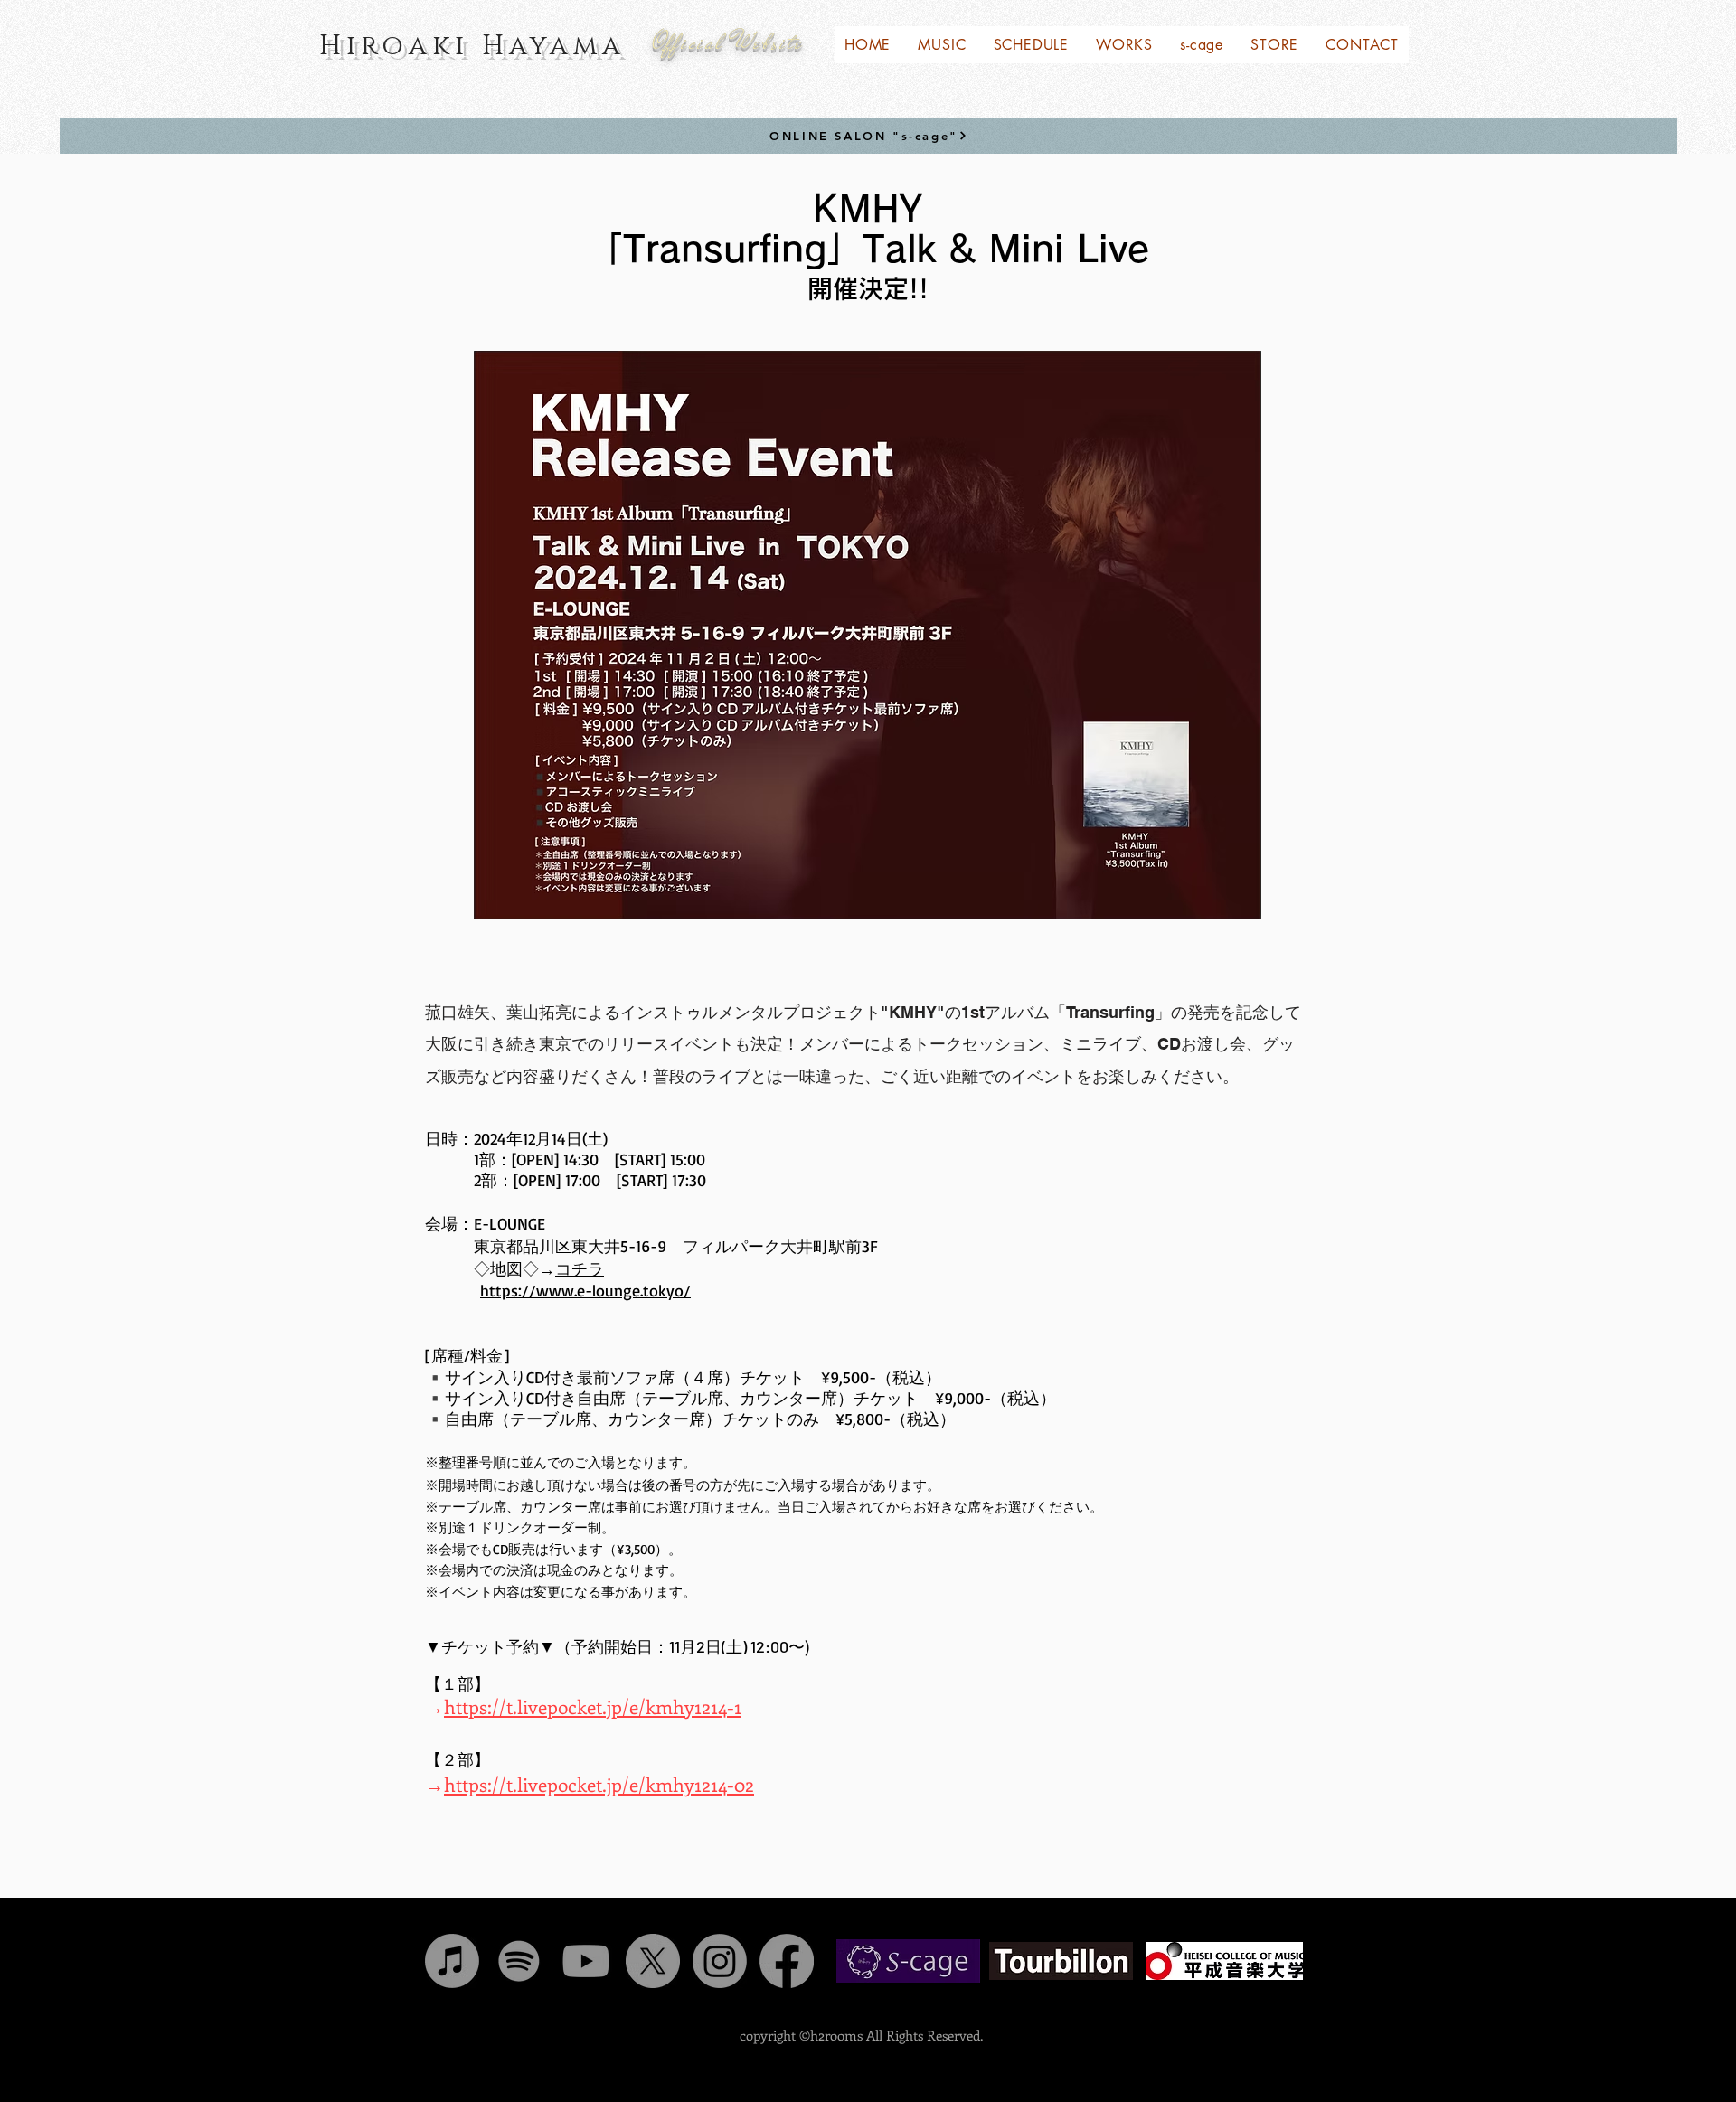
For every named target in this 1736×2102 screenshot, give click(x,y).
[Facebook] (787, 1961)
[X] (653, 1961)
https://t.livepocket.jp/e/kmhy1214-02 (599, 1784)
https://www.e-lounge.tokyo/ (585, 1290)
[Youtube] (586, 1961)
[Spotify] (519, 1961)
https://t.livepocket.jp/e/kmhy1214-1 (593, 1706)
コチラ (580, 1268)
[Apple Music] (452, 1961)
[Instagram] (720, 1961)
